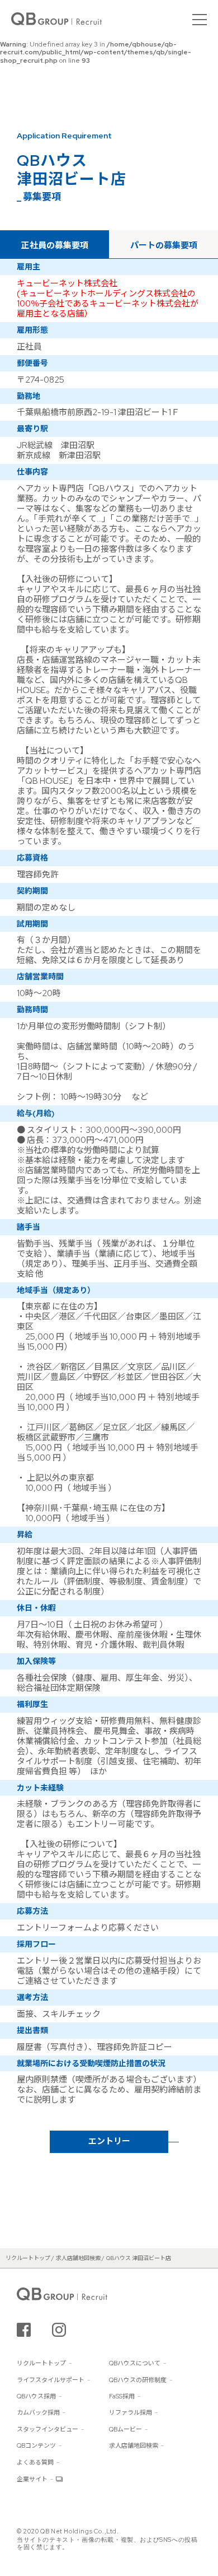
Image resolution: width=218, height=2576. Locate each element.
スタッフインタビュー (48, 2429)
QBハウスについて (135, 2363)
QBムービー (125, 2429)
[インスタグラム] (59, 2330)
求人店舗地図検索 (134, 2445)
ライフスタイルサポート (51, 2380)
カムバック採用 (38, 2412)
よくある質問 (35, 2462)
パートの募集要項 (164, 245)
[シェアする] (24, 2330)
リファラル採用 (131, 2412)
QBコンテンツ (36, 2445)
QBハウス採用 (36, 2396)
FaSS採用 (122, 2396)
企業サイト (32, 2479)
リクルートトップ (41, 2363)
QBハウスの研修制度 (138, 2380)
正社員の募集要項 (55, 245)
